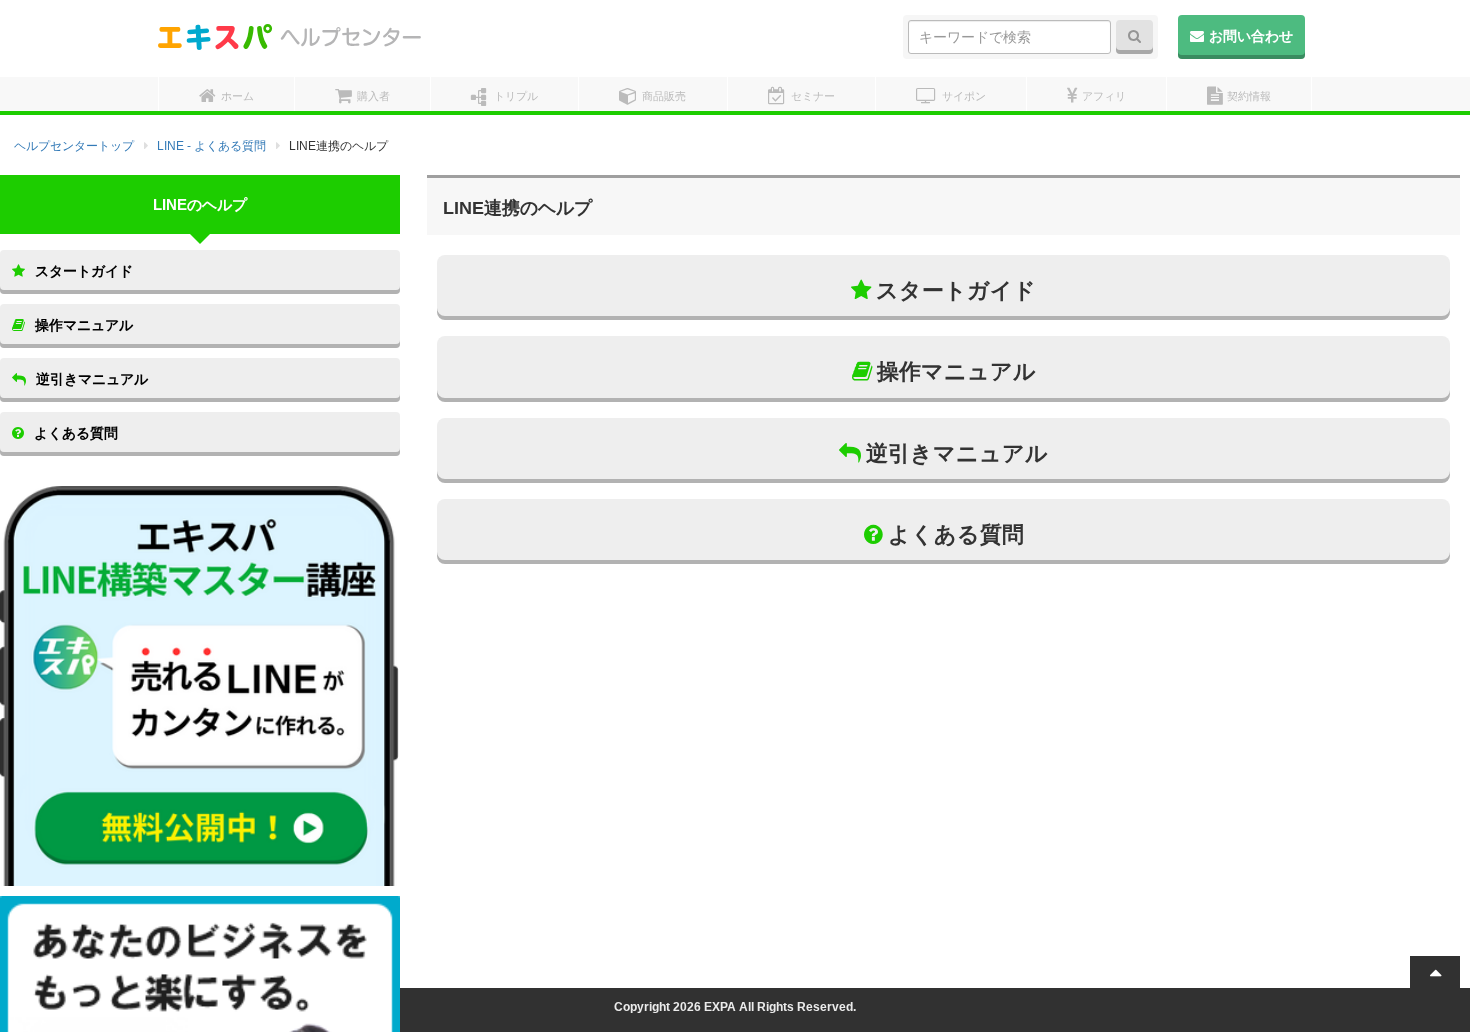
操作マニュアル (956, 371)
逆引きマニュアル (957, 453)
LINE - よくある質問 (211, 146)
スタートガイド (956, 290)
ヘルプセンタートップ (74, 146)
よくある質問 (956, 534)
